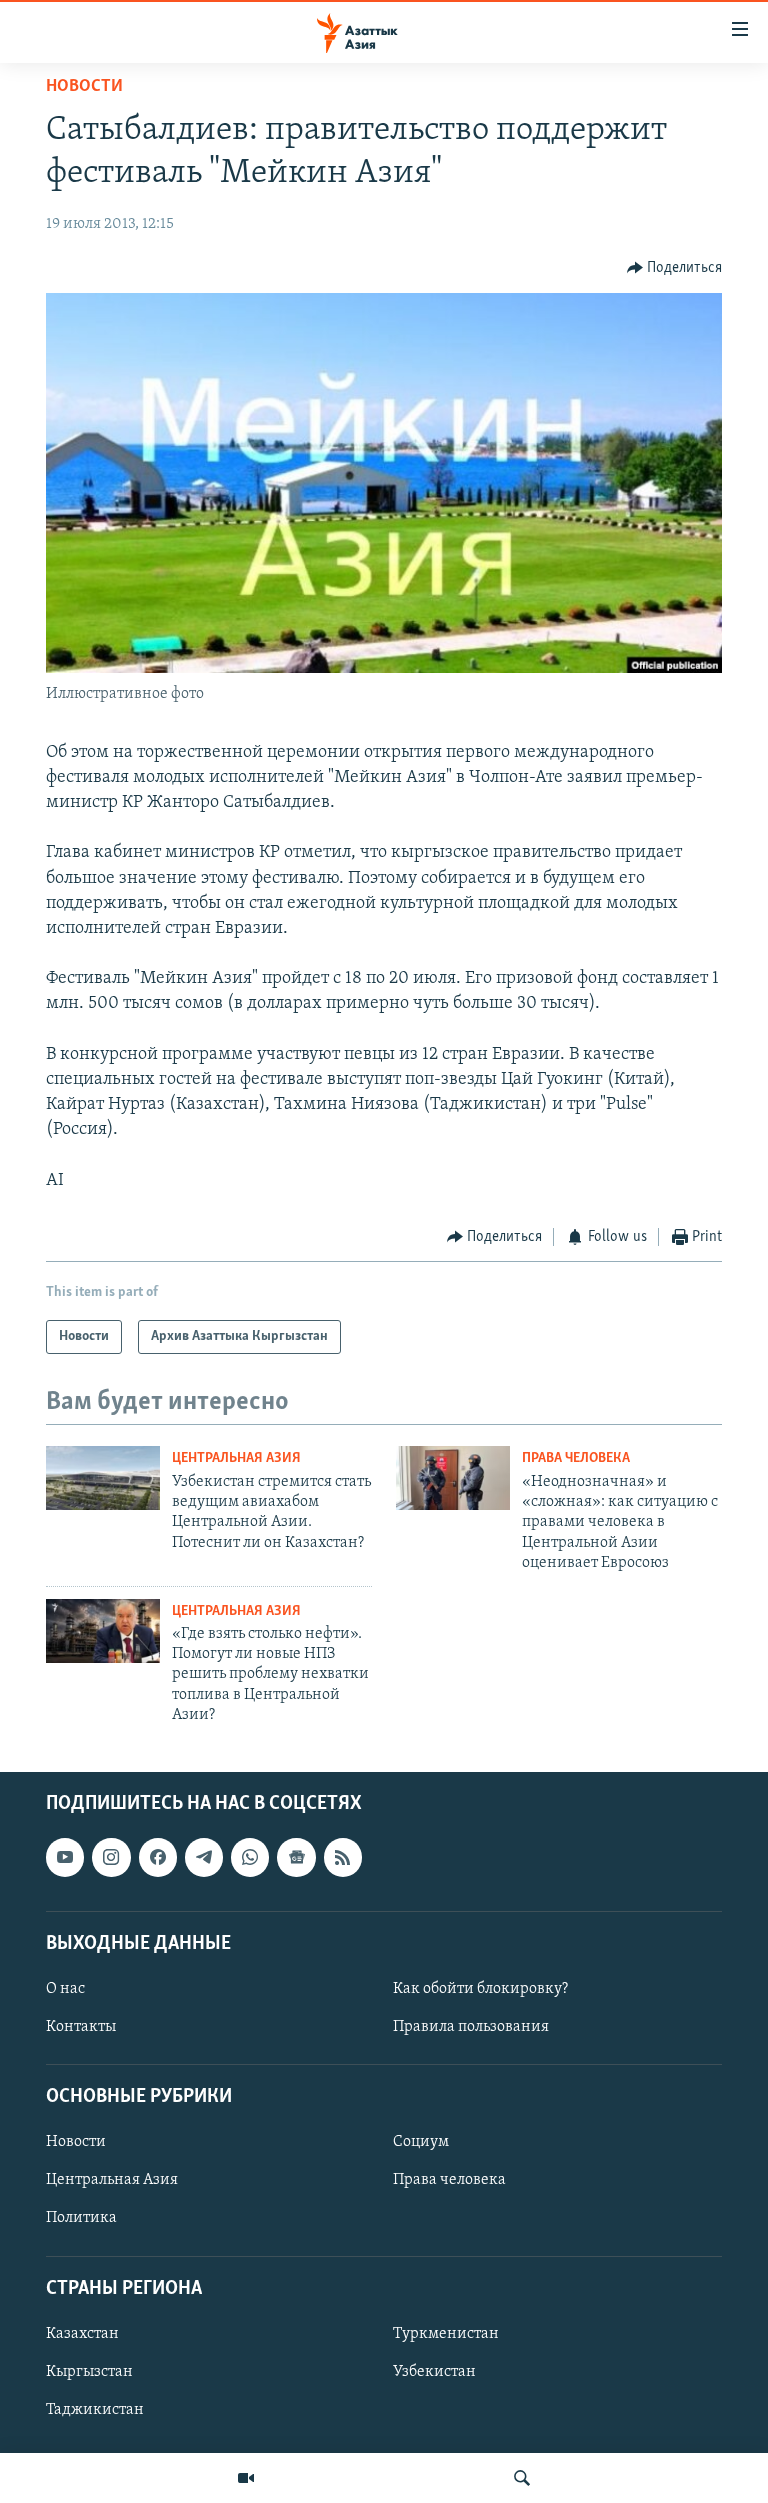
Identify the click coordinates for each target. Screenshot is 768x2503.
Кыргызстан (89, 2372)
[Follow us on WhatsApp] (250, 1857)
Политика (81, 2218)
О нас (65, 1989)
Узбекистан (434, 2372)
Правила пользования (471, 2027)
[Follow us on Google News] (296, 1857)
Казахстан (82, 2334)
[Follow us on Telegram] (204, 1857)
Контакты (81, 2027)
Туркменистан (446, 2334)
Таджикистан (95, 2410)
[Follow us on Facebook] (158, 1857)
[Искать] (522, 2478)
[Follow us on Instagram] (111, 1857)
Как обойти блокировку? (480, 1989)
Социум (421, 2142)
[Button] (675, 268)
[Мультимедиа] (246, 2478)
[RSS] (343, 1857)
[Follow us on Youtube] (65, 1857)
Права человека (576, 1458)
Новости (84, 87)
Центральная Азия (236, 1458)
